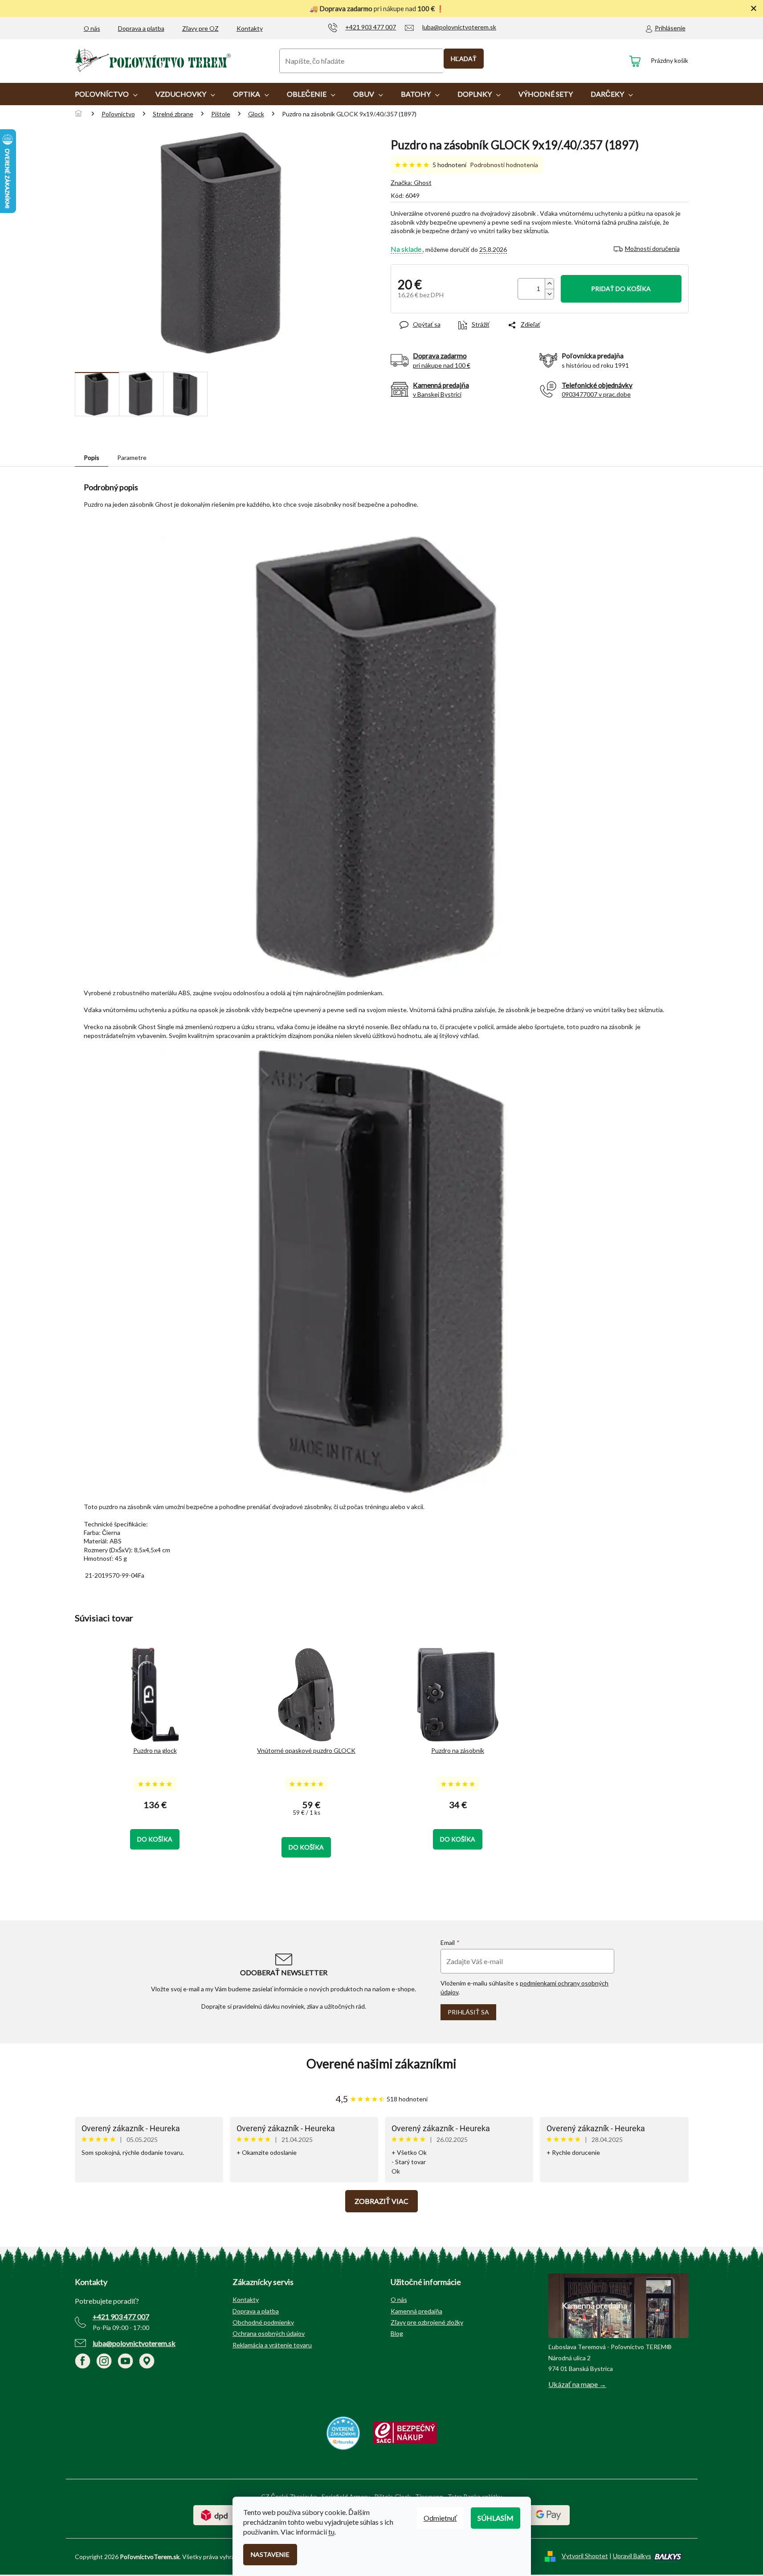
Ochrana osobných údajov (269, 2333)
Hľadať (464, 59)
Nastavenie (270, 2554)
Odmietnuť (440, 2518)
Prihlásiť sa (468, 2012)
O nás (92, 28)
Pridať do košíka (621, 289)
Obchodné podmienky (263, 2322)
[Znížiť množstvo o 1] (549, 294)
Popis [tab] (92, 457)
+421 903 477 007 (121, 2316)
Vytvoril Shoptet (585, 2556)
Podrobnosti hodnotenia (504, 165)
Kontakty (250, 28)
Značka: (411, 183)
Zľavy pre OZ (200, 28)
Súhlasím (496, 2518)
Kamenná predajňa (416, 2311)
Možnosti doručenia (652, 248)
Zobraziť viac (381, 2201)
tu (331, 2532)
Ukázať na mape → (577, 2384)
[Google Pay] (549, 2514)
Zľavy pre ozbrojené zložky (427, 2322)
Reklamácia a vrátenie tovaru (272, 2345)
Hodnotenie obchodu (382, 2064)
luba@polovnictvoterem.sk (134, 2343)
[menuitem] (106, 94)
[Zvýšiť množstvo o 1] (549, 284)
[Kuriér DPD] (214, 2514)
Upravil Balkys (632, 2556)
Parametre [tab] (132, 457)
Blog (397, 2333)
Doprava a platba (141, 28)
